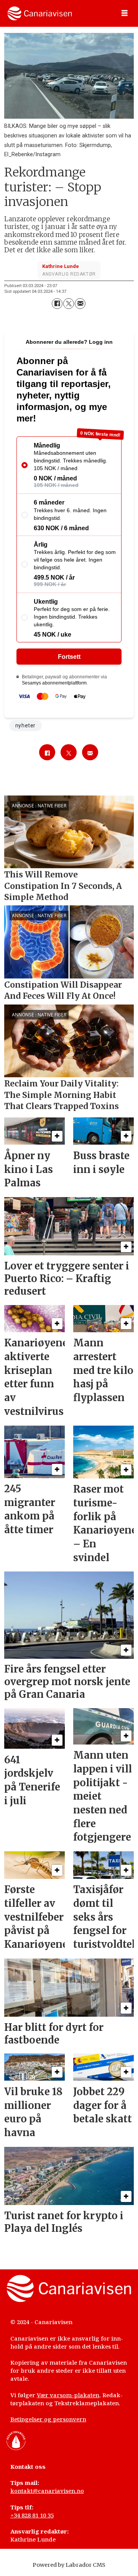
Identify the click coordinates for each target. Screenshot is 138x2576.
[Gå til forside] (40, 13)
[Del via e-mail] (80, 304)
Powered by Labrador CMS (69, 2565)
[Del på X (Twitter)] (69, 304)
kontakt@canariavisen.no (47, 2491)
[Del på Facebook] (57, 304)
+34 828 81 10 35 (32, 2515)
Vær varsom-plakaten (68, 2395)
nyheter (25, 725)
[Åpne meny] (125, 13)
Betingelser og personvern (48, 2419)
